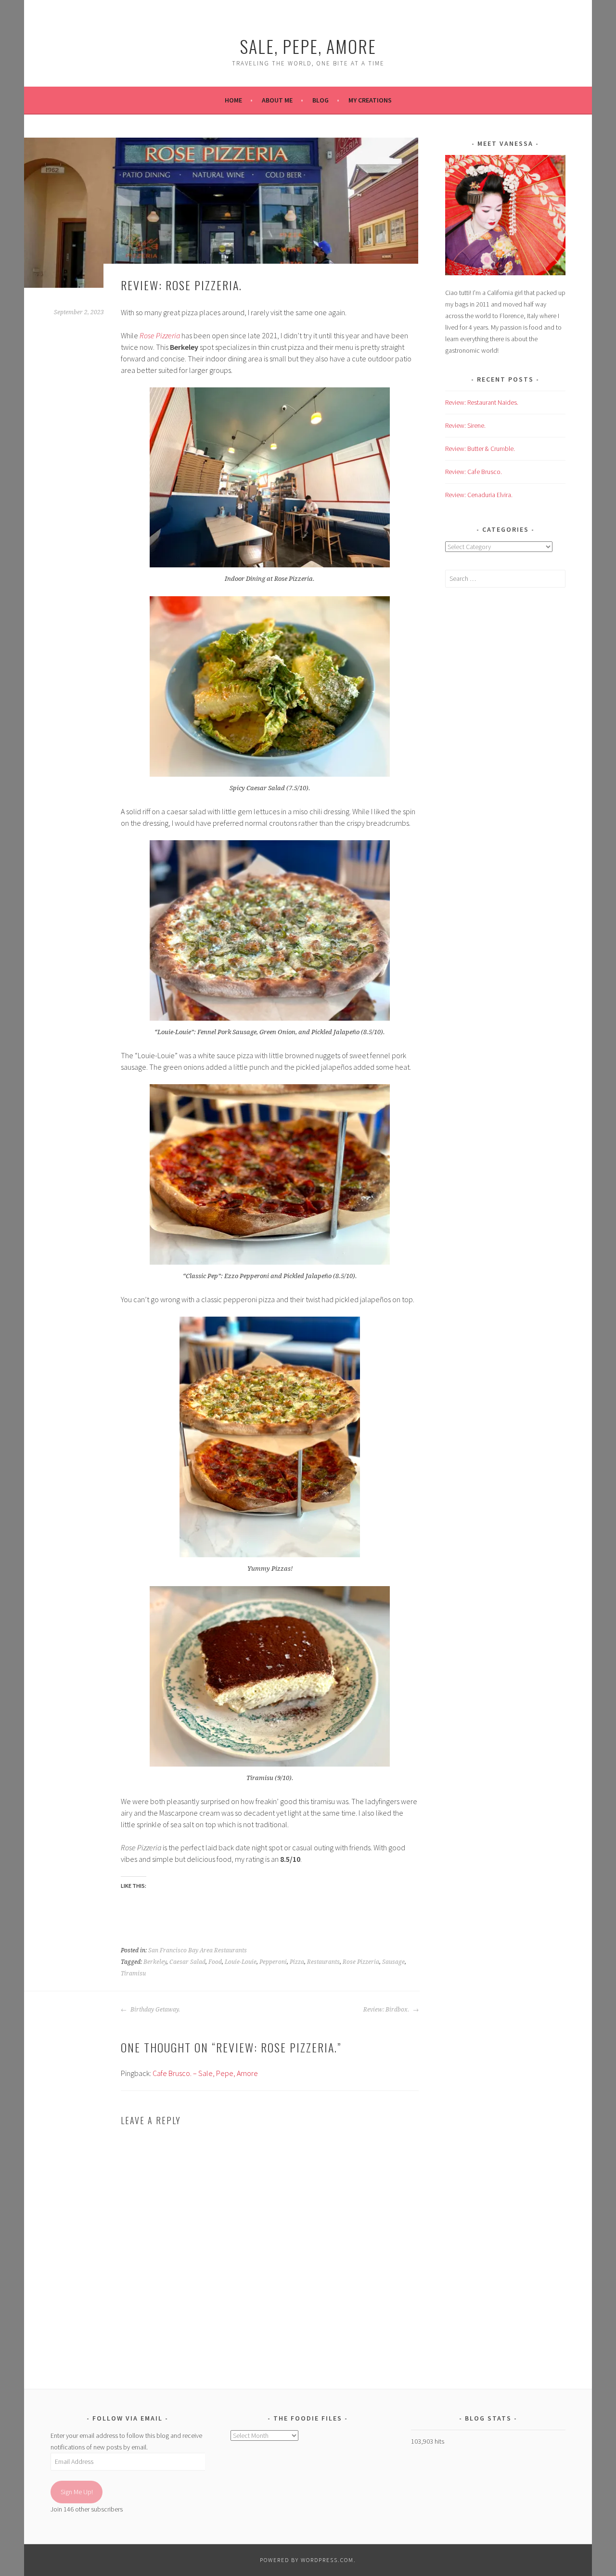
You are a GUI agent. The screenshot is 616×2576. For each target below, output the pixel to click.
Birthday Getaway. (154, 2010)
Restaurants (323, 1962)
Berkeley (155, 1962)
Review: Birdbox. (387, 2010)
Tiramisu (133, 1974)
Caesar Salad (187, 1962)
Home (233, 100)
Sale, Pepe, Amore (308, 46)
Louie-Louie (241, 1962)
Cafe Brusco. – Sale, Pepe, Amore (205, 2073)
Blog (321, 100)
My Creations (370, 100)
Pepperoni (273, 1962)
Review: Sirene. (465, 425)
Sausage (393, 1962)
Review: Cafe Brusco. (474, 472)
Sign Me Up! (77, 2492)
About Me (277, 100)
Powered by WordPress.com (307, 2560)
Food (215, 1962)
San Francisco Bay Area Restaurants (198, 1950)
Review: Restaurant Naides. (482, 402)
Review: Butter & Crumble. (480, 449)
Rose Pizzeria (361, 1962)
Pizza (297, 1962)
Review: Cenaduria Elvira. (479, 495)
